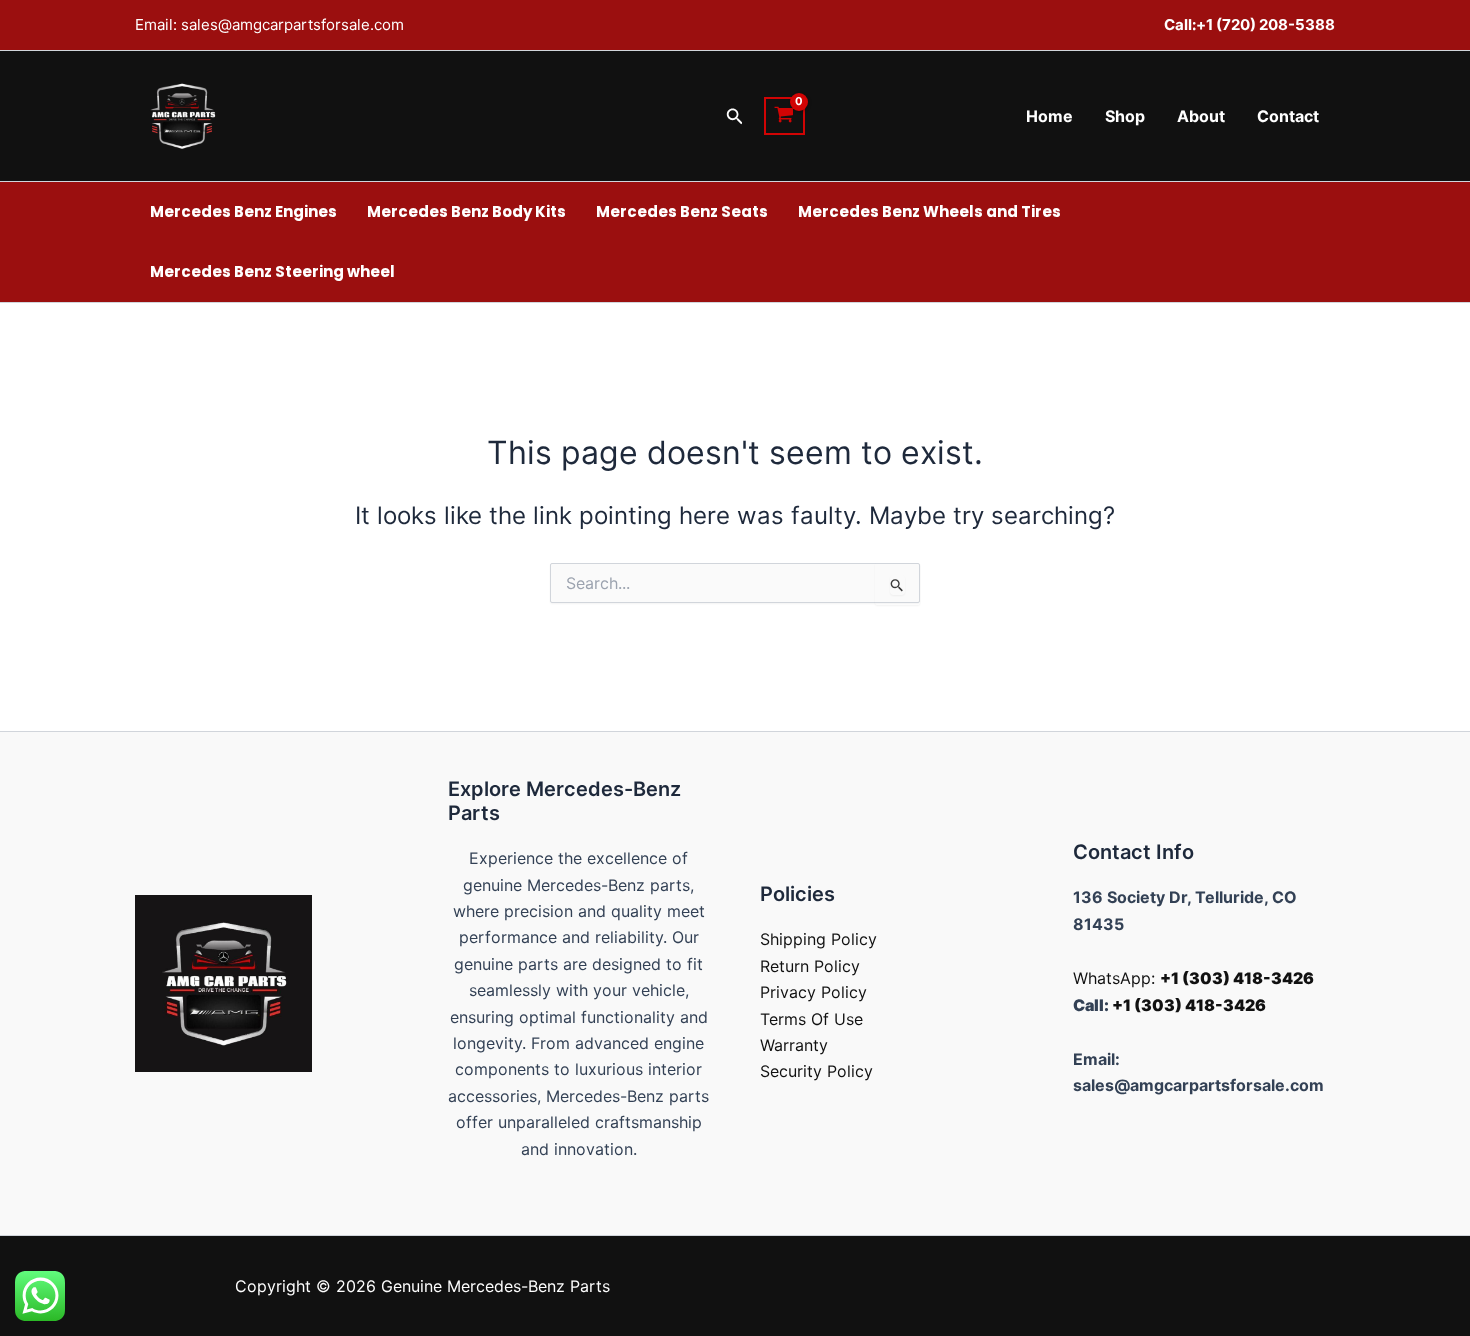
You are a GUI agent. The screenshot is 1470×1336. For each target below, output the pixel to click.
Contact (1288, 116)
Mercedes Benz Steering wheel (272, 271)
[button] (735, 116)
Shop (1125, 116)
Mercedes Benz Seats (682, 211)
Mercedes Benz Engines (243, 211)
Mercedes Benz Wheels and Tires (929, 211)
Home (1049, 116)
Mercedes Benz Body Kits (466, 211)
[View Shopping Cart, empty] (784, 116)
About (1201, 116)
